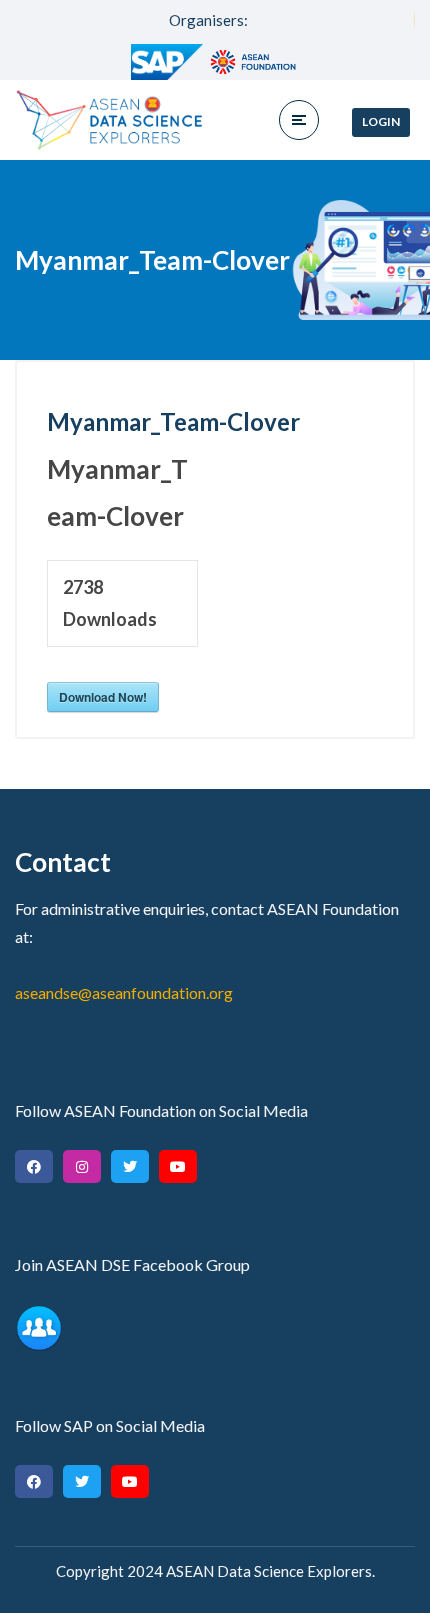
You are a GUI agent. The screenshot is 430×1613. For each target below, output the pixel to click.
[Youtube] (178, 1166)
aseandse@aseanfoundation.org (124, 992)
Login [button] (381, 121)
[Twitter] (130, 1166)
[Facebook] (34, 1166)
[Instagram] (82, 1166)
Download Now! (103, 697)
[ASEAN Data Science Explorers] (110, 120)
